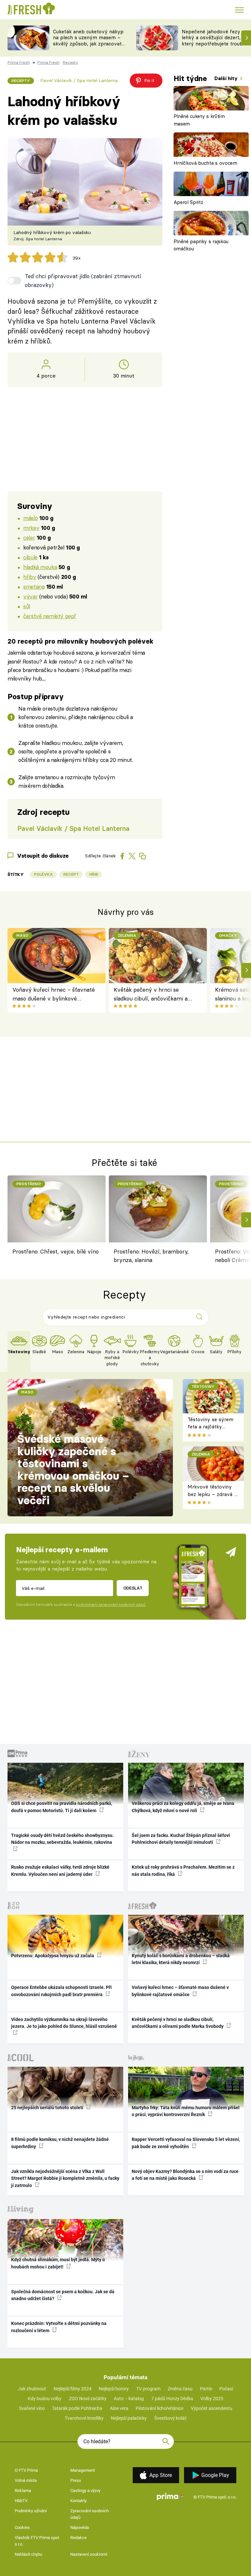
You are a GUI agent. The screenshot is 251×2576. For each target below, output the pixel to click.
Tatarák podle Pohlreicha (77, 2408)
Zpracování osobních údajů (90, 2514)
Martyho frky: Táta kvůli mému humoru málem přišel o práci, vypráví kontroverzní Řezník (186, 2111)
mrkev (31, 528)
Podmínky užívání (31, 2511)
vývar (30, 596)
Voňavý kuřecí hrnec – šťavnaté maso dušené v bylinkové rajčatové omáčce (54, 994)
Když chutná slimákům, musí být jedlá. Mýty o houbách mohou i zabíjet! (58, 2263)
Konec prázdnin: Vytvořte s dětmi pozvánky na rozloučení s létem (59, 2327)
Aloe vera (119, 2408)
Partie (206, 2389)
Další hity (227, 78)
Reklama (23, 2491)
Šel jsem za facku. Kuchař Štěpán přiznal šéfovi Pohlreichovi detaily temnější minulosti (181, 1839)
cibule (30, 557)
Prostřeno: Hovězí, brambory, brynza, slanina (151, 1256)
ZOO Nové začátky (88, 2399)
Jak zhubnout (32, 2389)
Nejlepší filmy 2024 (73, 2389)
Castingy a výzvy (85, 2491)
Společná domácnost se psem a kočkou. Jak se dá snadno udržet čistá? (63, 2295)
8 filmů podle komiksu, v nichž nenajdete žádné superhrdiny (60, 2143)
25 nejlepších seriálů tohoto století (48, 2108)
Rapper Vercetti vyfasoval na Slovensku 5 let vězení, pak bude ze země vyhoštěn (186, 2143)
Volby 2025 (212, 2399)
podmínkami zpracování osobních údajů (111, 1605)
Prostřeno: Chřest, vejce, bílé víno (56, 1251)
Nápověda (80, 2527)
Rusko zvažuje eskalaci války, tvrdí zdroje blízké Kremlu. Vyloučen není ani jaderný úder (60, 1870)
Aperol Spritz (188, 202)
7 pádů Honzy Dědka (172, 2399)
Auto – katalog (129, 2399)
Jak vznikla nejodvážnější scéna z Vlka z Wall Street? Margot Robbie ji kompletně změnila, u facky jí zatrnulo (65, 2178)
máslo (30, 518)
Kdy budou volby (45, 2399)
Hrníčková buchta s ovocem (205, 163)
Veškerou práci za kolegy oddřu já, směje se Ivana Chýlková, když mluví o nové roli (183, 1807)
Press (76, 2480)
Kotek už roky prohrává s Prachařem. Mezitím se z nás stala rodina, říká (183, 1870)
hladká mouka (40, 567)
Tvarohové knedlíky (84, 2418)
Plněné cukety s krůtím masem (199, 120)
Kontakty (78, 2501)
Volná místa (26, 2480)
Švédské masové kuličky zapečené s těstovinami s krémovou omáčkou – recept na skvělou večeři (73, 1470)
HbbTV (21, 2501)
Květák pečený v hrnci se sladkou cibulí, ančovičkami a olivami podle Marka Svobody (151, 994)
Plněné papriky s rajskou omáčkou (201, 245)
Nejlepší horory (114, 2389)
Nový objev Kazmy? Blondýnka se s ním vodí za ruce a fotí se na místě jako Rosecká (185, 2175)
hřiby (30, 577)
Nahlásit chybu (28, 2554)
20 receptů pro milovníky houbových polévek (81, 641)
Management (83, 2470)
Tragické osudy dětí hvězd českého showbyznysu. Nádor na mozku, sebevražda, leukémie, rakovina (62, 1839)
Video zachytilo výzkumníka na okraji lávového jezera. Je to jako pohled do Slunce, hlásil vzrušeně (64, 2023)
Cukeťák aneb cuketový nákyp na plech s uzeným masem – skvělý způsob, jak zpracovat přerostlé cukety (88, 41)
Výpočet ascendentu (212, 2408)
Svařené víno (32, 2408)
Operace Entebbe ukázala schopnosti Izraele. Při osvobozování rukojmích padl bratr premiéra (61, 1991)
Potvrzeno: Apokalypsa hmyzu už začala (53, 1956)
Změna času (180, 2389)
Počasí (226, 2389)
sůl (27, 606)
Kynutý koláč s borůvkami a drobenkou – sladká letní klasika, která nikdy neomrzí (181, 1959)
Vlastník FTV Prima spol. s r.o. (37, 2541)
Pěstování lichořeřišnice (159, 2408)
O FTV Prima (26, 2470)
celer (29, 538)
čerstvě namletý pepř (50, 616)
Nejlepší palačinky (129, 2418)
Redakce (78, 2538)
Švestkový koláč (170, 2418)
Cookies (22, 2527)
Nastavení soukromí (89, 2554)
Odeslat (133, 1588)
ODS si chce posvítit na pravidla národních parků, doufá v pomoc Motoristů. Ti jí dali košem (62, 1807)
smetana (34, 587)
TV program (148, 2389)
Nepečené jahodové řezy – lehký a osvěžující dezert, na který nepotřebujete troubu (215, 38)
